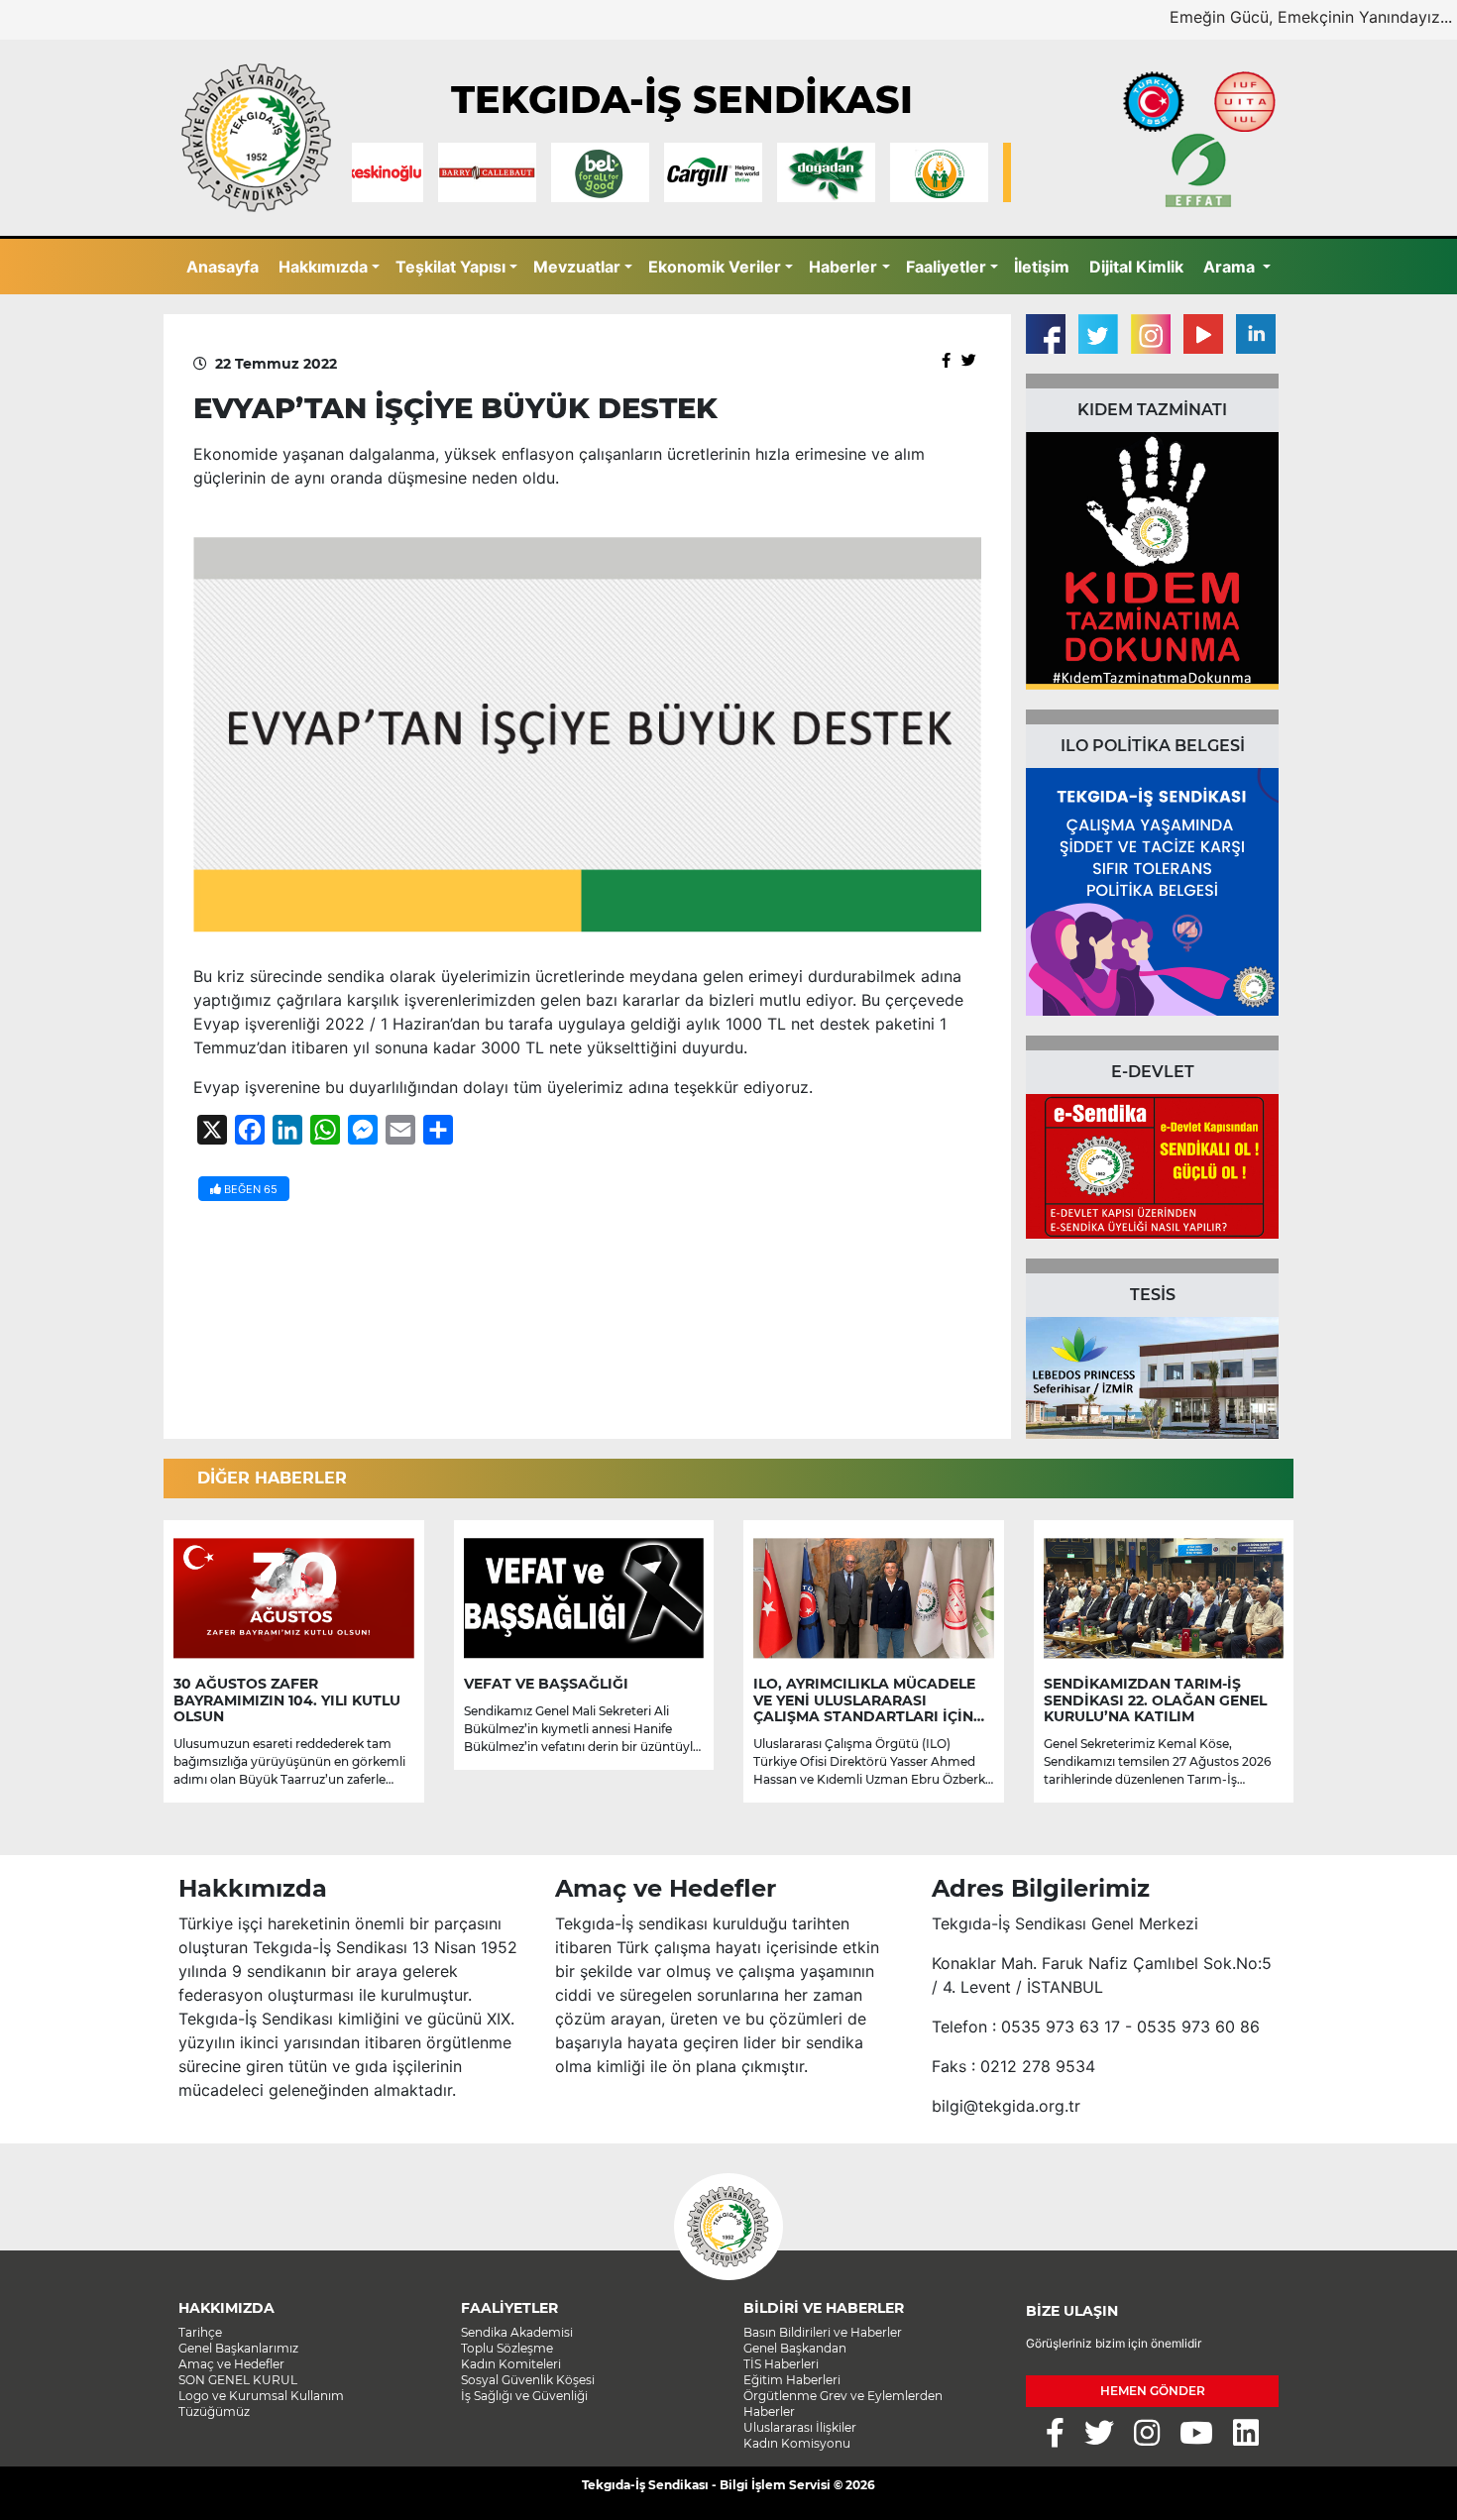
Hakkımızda (323, 267)
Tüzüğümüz (214, 2411)
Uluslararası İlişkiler (800, 2427)
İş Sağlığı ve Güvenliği (524, 2396)
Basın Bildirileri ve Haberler (823, 2332)
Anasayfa (223, 267)
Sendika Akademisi (517, 2332)
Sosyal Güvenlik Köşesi (528, 2380)
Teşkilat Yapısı (450, 267)
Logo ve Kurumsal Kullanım (261, 2396)
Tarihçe (200, 2332)
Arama (1231, 267)
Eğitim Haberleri (792, 2380)
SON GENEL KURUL (238, 2380)
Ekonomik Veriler (715, 267)
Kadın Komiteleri (511, 2364)
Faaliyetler (946, 267)
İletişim (1042, 267)
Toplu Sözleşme (507, 2348)
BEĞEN (249, 1189)
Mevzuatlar (577, 267)
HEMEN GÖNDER (1153, 2391)
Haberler (843, 267)
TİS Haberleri (781, 2364)
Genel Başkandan (795, 2348)
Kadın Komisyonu (797, 2443)
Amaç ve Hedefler (231, 2364)
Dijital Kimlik (1136, 267)
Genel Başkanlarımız (238, 2348)
